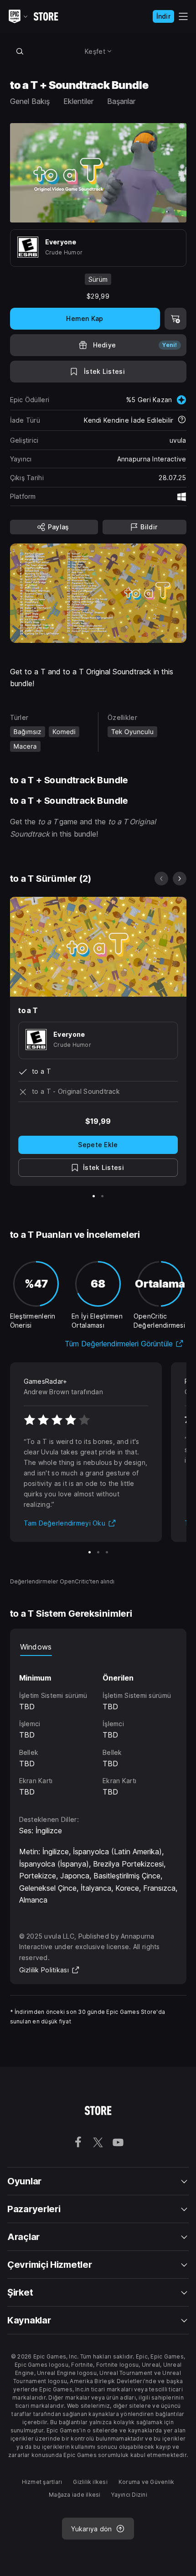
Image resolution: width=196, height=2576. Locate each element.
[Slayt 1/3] (90, 1552)
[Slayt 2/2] (102, 1196)
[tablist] (98, 1647)
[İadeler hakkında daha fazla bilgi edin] (182, 420)
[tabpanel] (98, 1727)
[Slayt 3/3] (107, 1552)
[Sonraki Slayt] (180, 879)
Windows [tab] (36, 1647)
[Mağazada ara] (20, 51)
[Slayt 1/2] (94, 1196)
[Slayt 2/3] (98, 1552)
